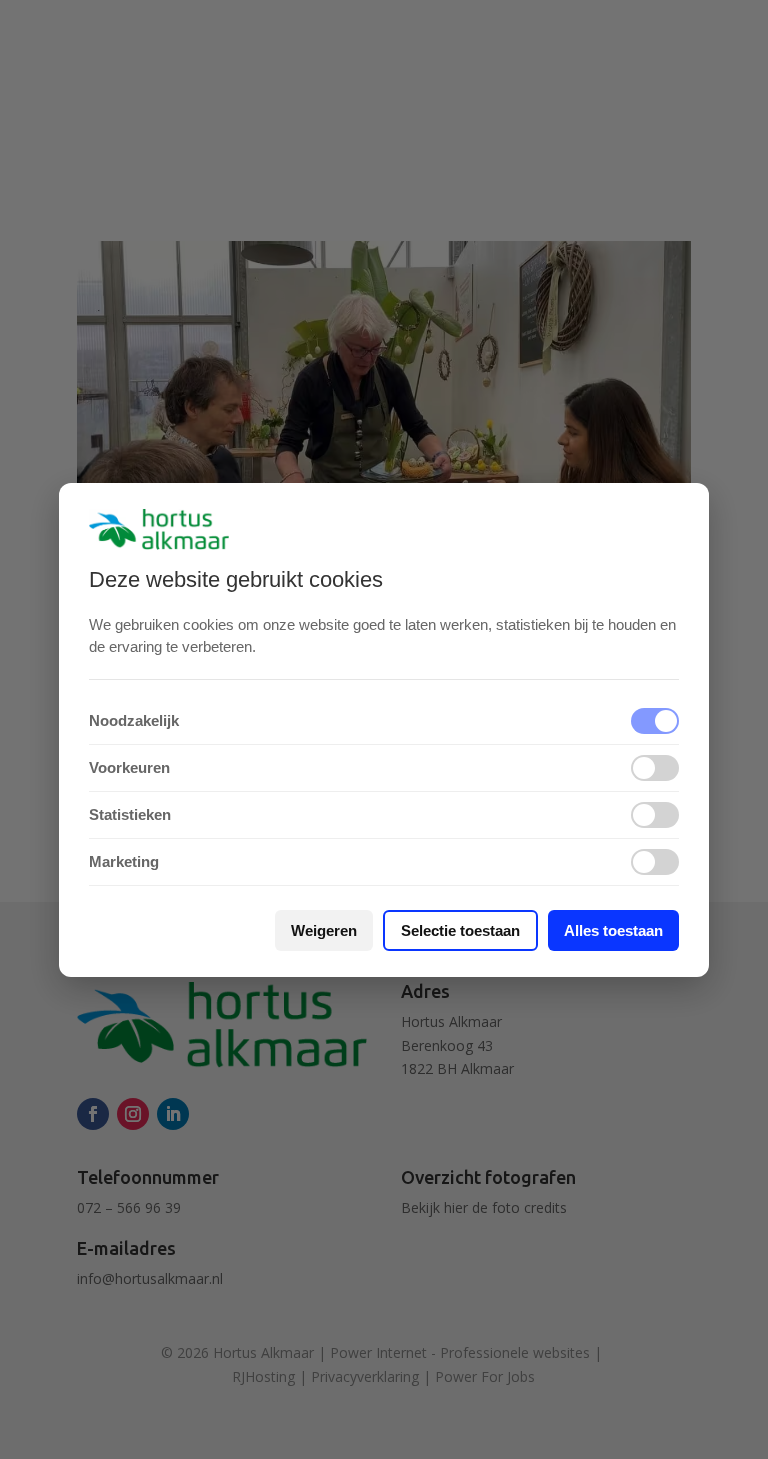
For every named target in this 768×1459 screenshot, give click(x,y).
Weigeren (324, 930)
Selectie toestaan (460, 930)
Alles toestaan (613, 930)
